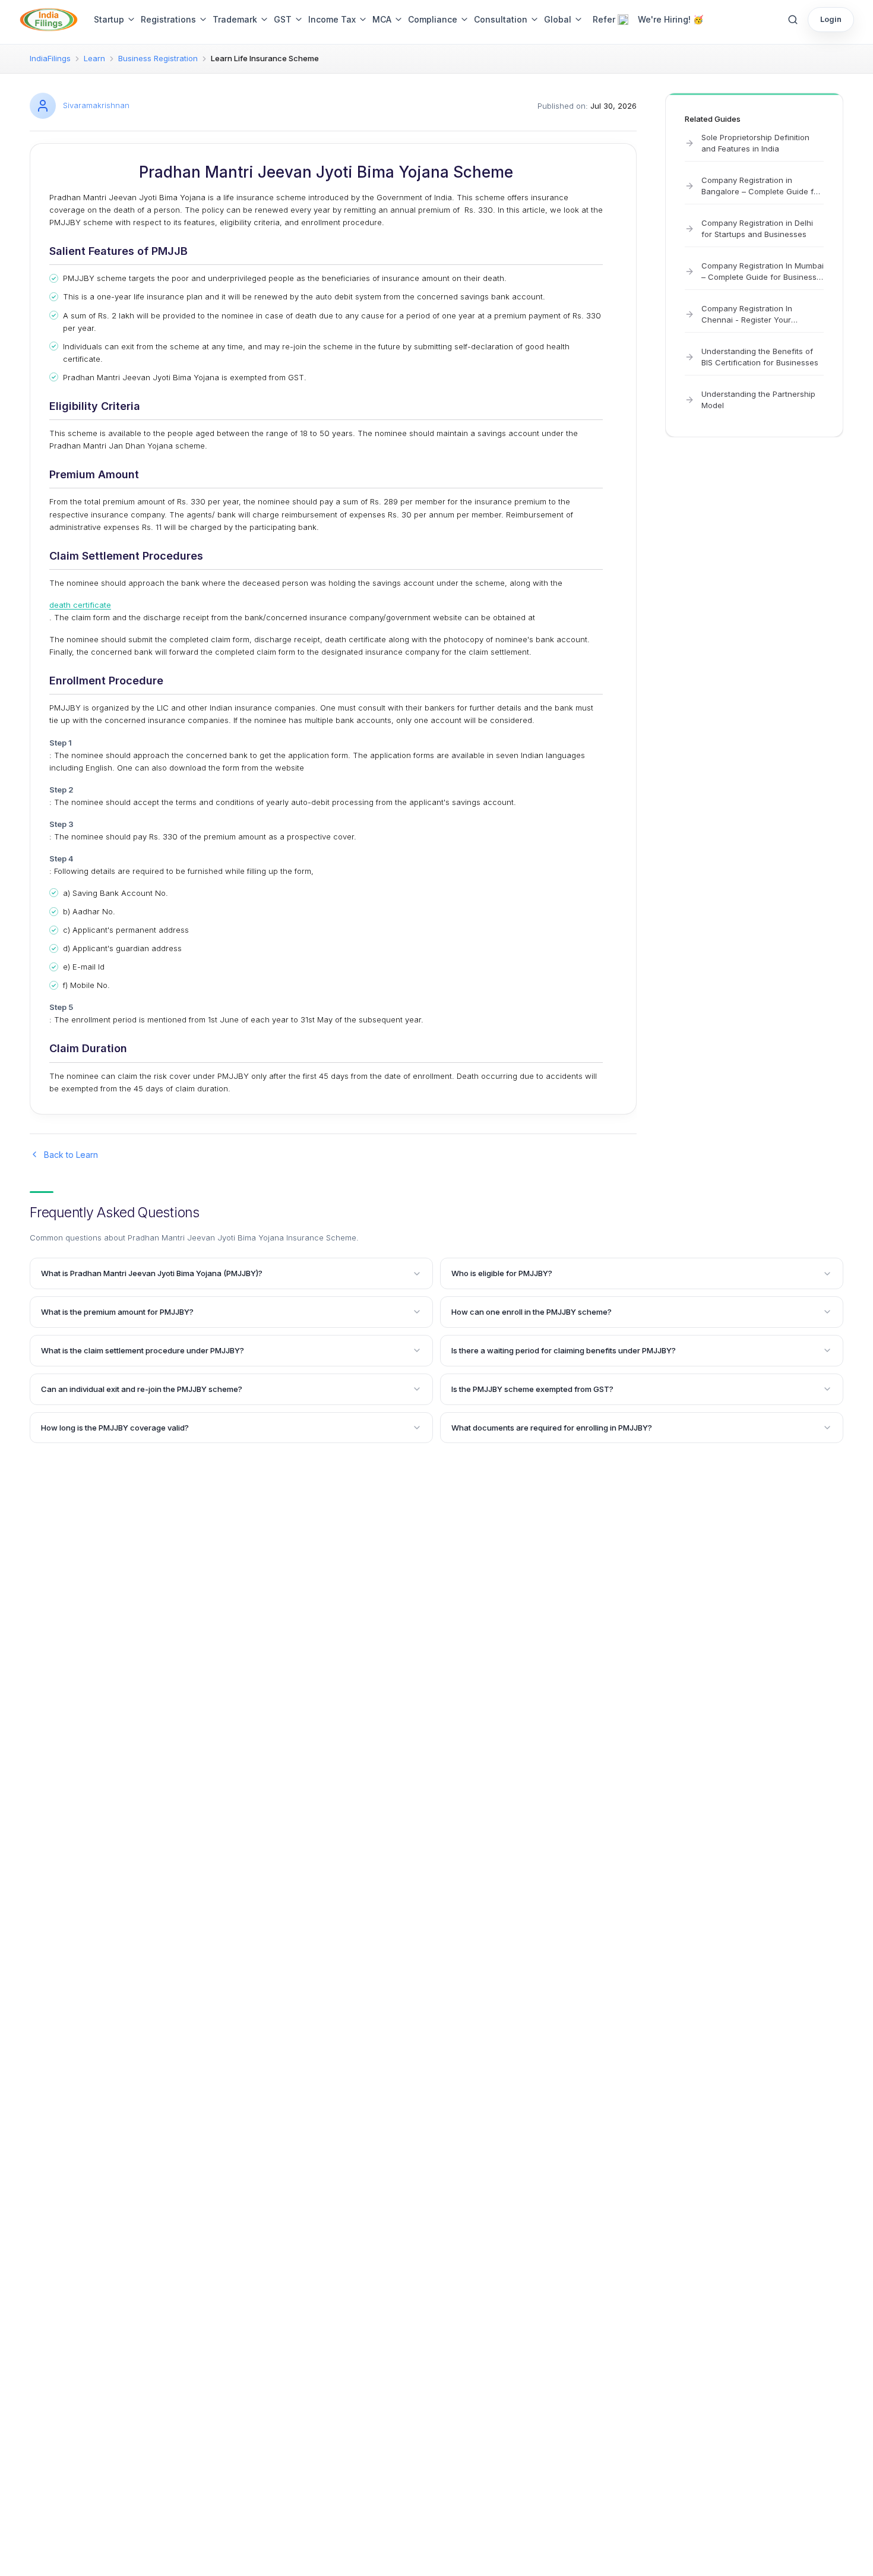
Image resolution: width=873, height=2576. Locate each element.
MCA (382, 19)
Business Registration (158, 58)
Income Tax (332, 19)
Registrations (168, 19)
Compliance (433, 19)
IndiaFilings (50, 58)
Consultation (501, 19)
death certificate (80, 605)
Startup (109, 19)
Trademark (235, 19)
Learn (94, 58)
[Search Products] (793, 20)
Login (831, 19)
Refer (604, 19)
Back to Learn (71, 1155)
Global (558, 19)
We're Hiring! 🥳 (670, 19)
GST (283, 19)
